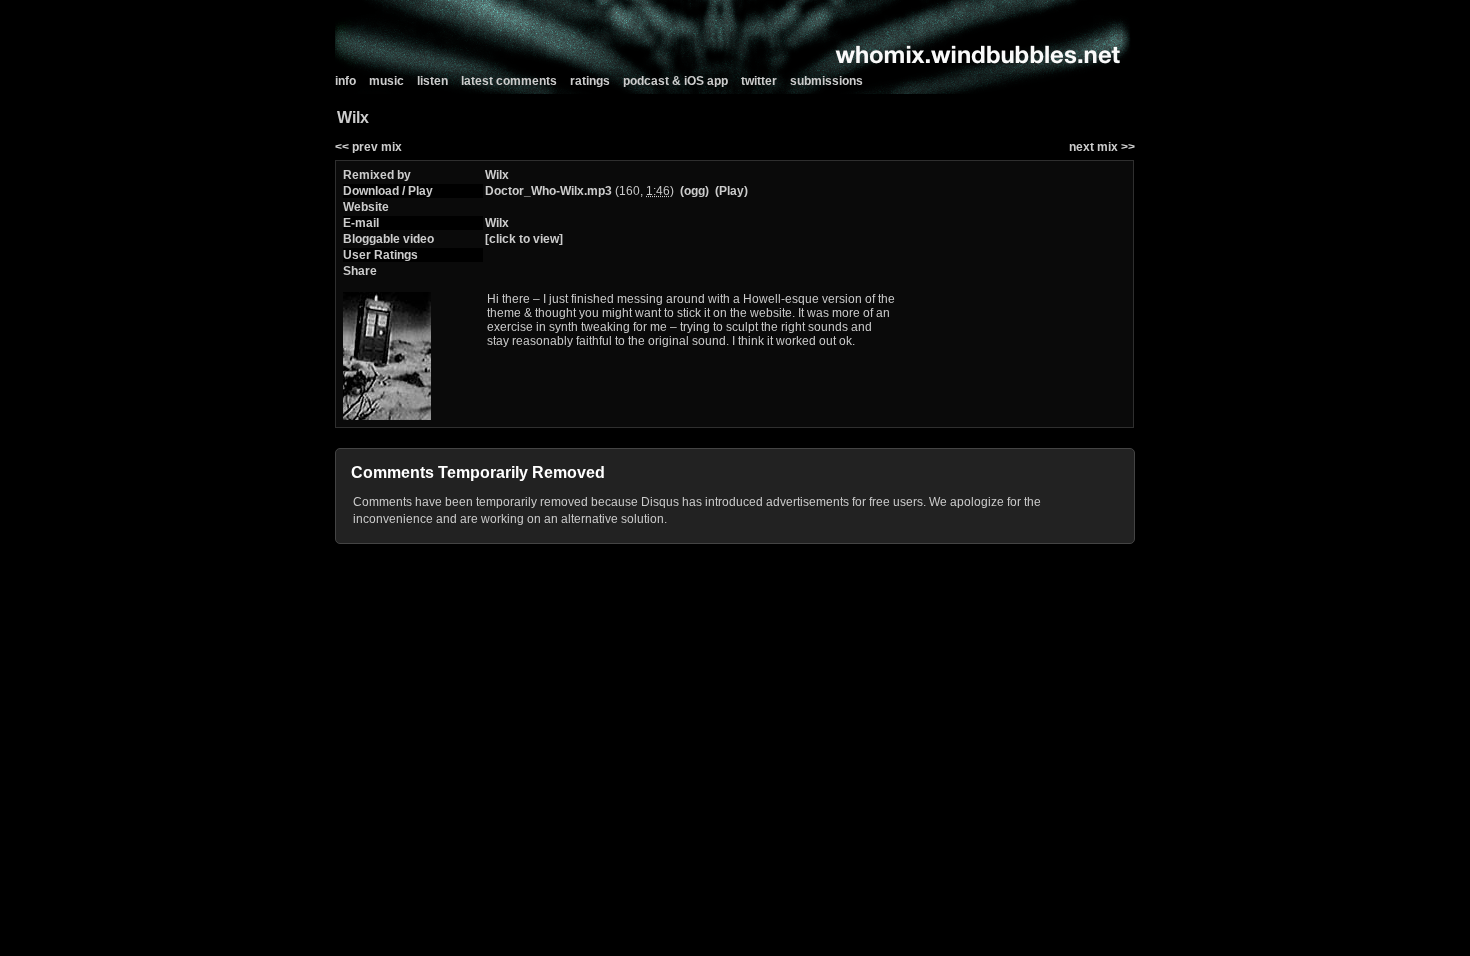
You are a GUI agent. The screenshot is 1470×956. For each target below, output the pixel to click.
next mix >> (1102, 147)
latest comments (509, 81)
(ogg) (694, 191)
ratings (590, 81)
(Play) (731, 191)
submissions (826, 81)
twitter (759, 81)
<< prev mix (368, 147)
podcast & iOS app (675, 81)
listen (432, 81)
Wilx (497, 175)
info (345, 81)
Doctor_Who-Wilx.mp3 (548, 191)
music (386, 81)
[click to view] (524, 239)
